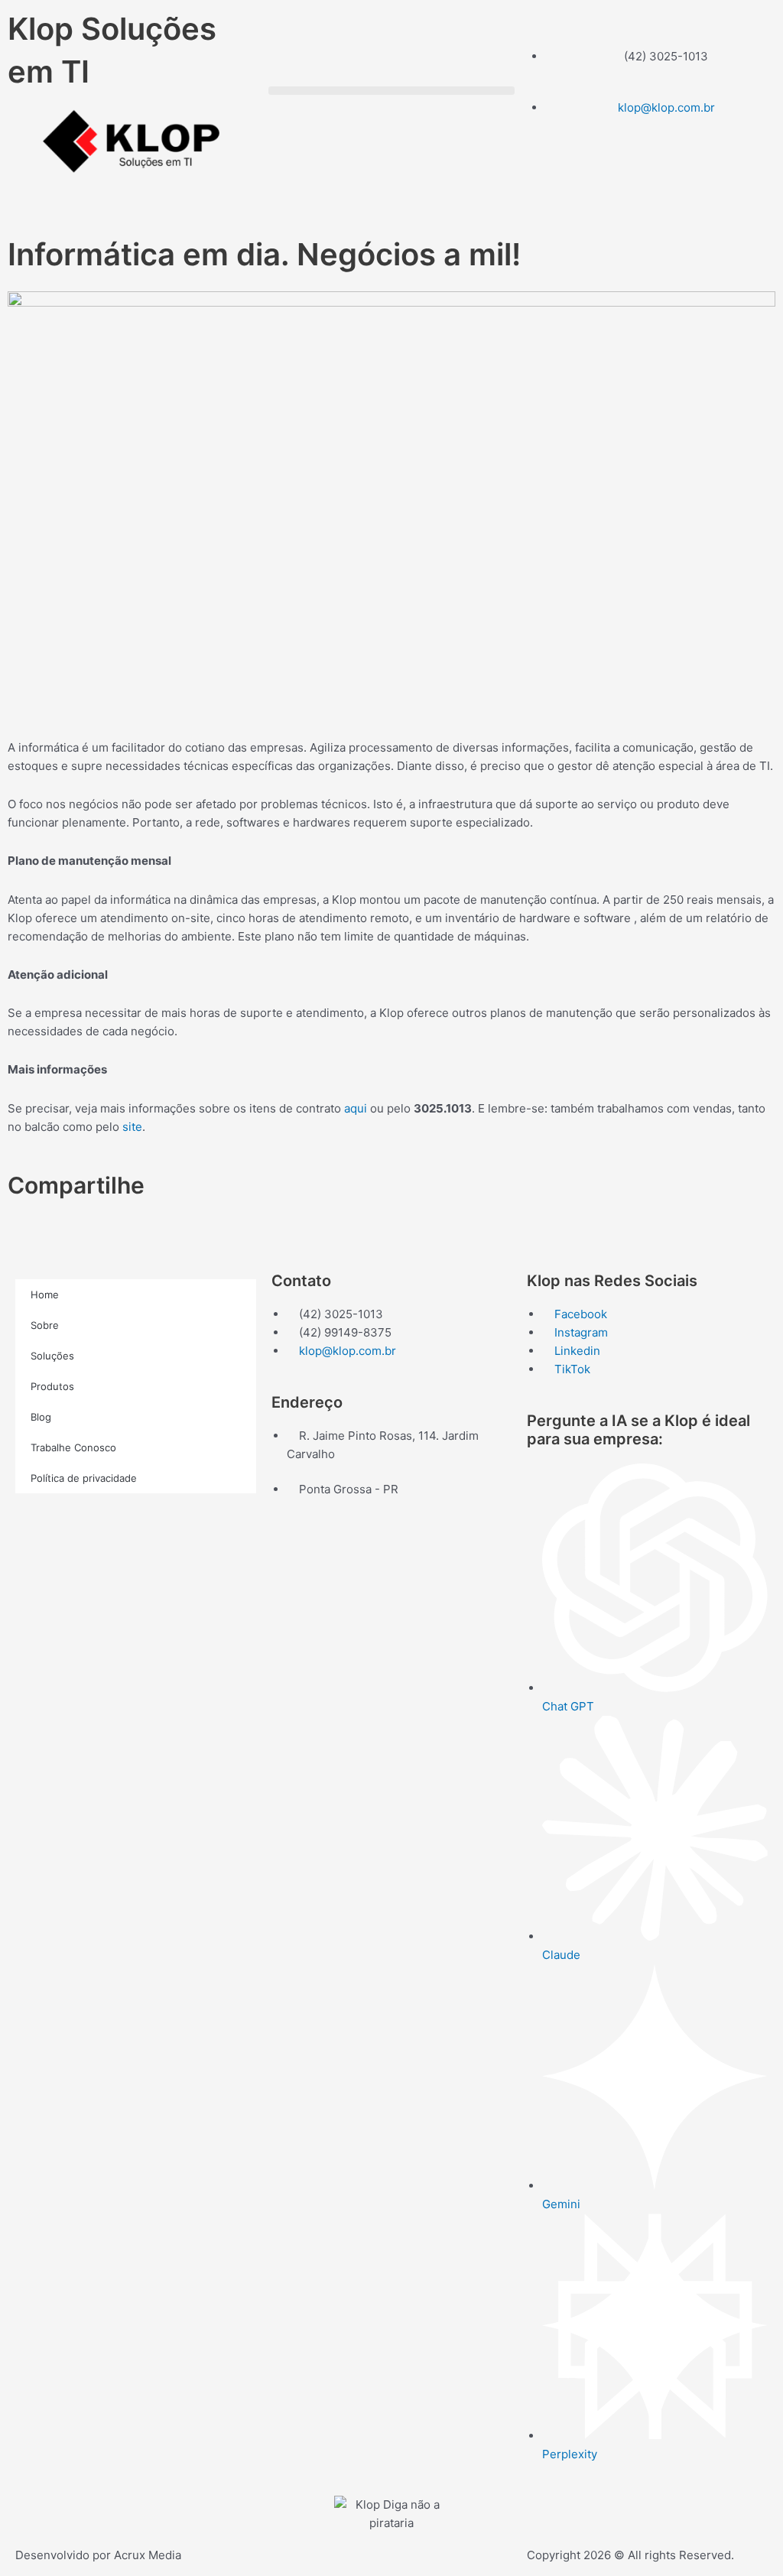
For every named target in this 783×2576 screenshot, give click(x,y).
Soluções (52, 1356)
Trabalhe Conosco (73, 1447)
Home (45, 1294)
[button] (391, 91)
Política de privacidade (84, 1478)
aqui (356, 1108)
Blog (41, 1417)
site (132, 1127)
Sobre (45, 1325)
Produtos (52, 1386)
